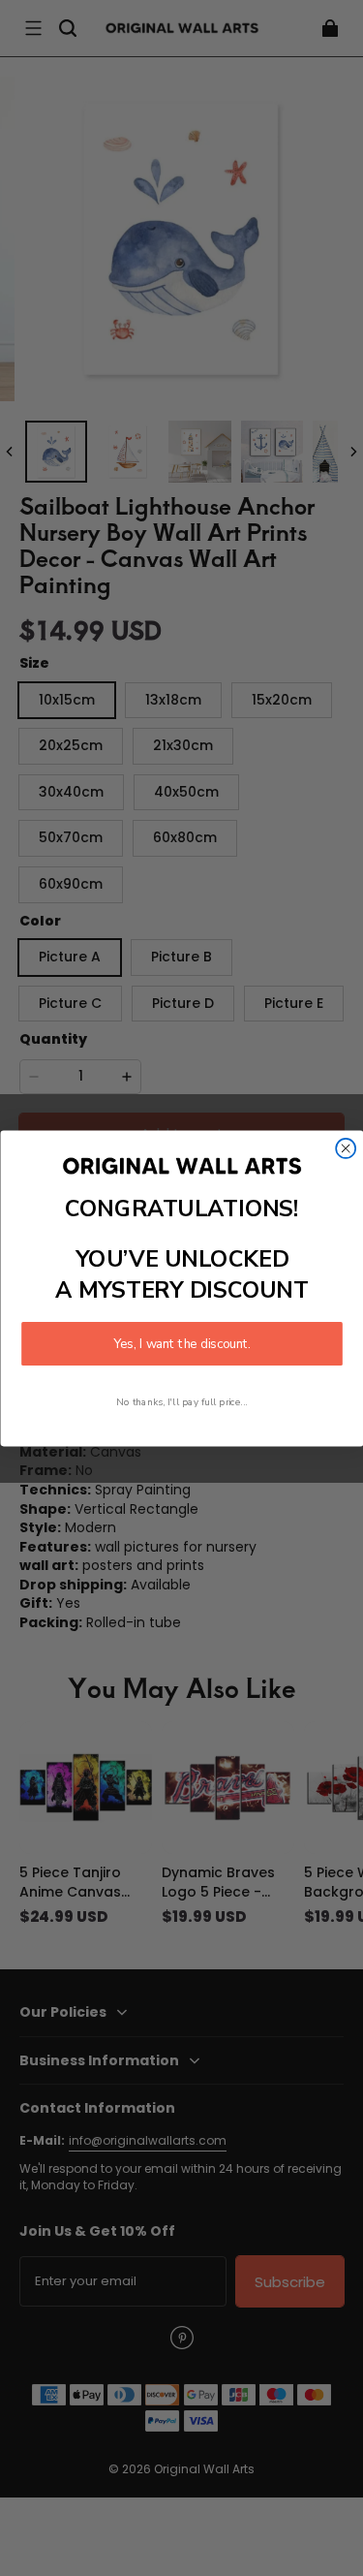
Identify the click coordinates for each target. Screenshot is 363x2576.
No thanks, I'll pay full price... (182, 1401)
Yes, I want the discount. (182, 1343)
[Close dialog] (346, 1147)
